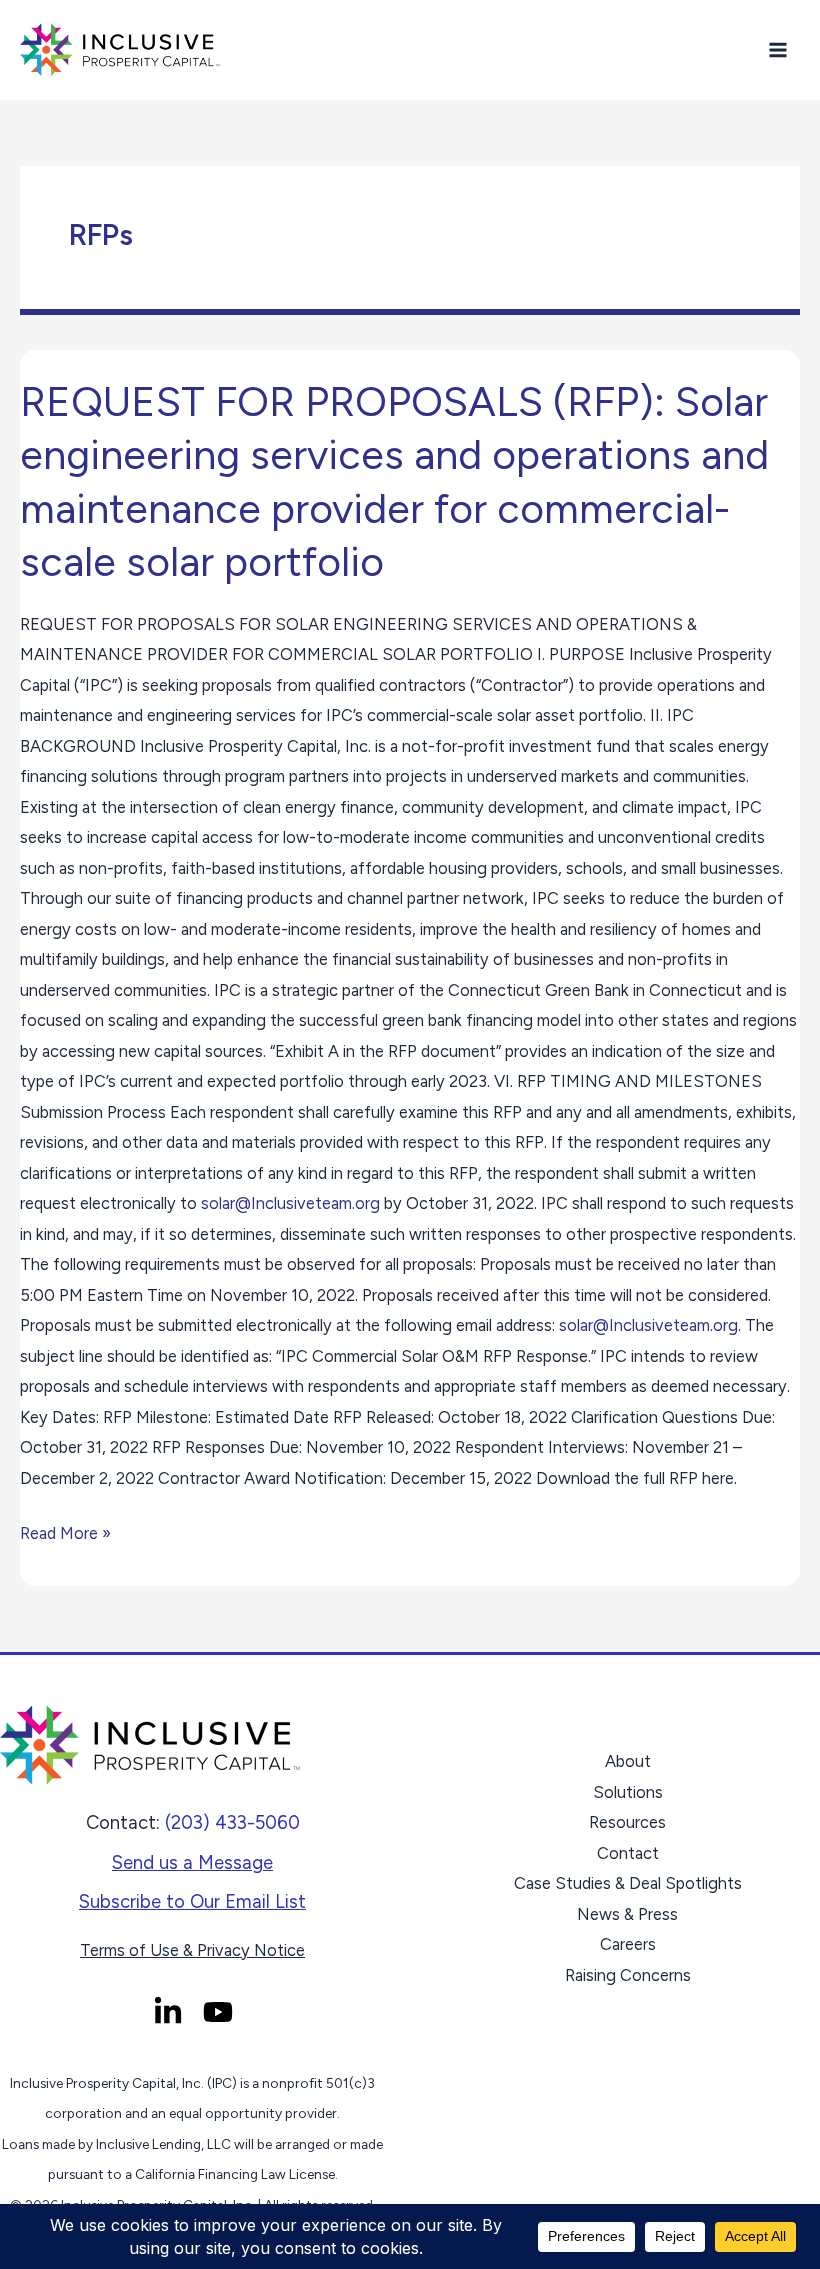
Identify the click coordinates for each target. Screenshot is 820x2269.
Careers (628, 1944)
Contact (628, 1853)
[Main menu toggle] (777, 50)
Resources (627, 1822)
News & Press (627, 1914)
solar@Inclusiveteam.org (290, 1203)
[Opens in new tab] (168, 2012)
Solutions (628, 1792)
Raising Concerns (628, 1975)
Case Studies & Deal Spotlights (628, 1883)
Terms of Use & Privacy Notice (192, 1950)
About (628, 1761)
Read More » (65, 1530)
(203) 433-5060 (232, 1822)
